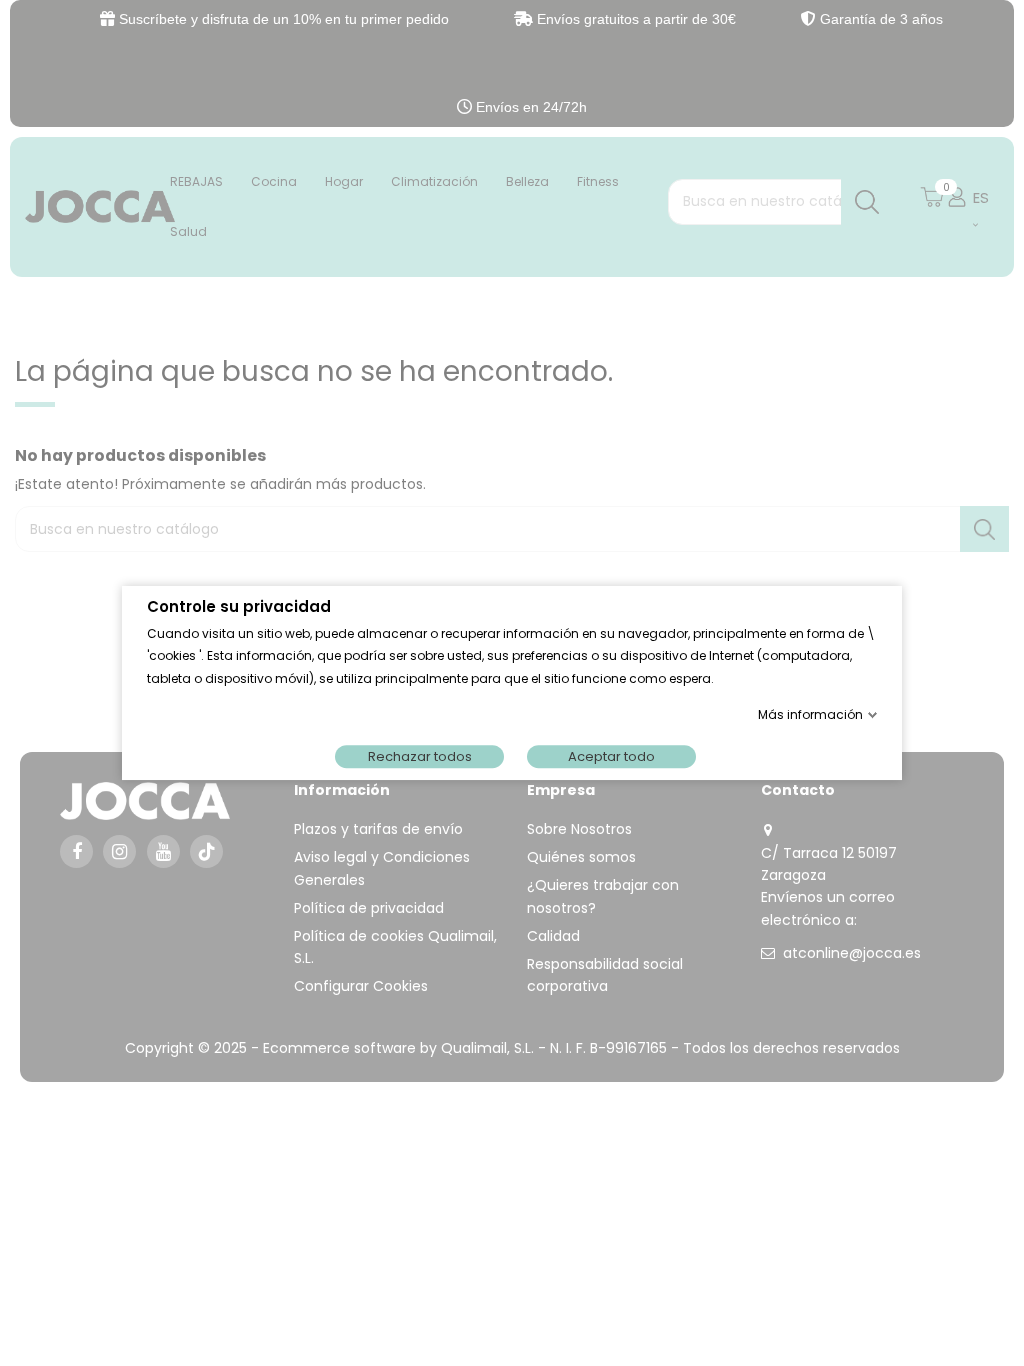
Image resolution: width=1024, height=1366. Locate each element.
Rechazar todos (420, 756)
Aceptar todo (611, 756)
